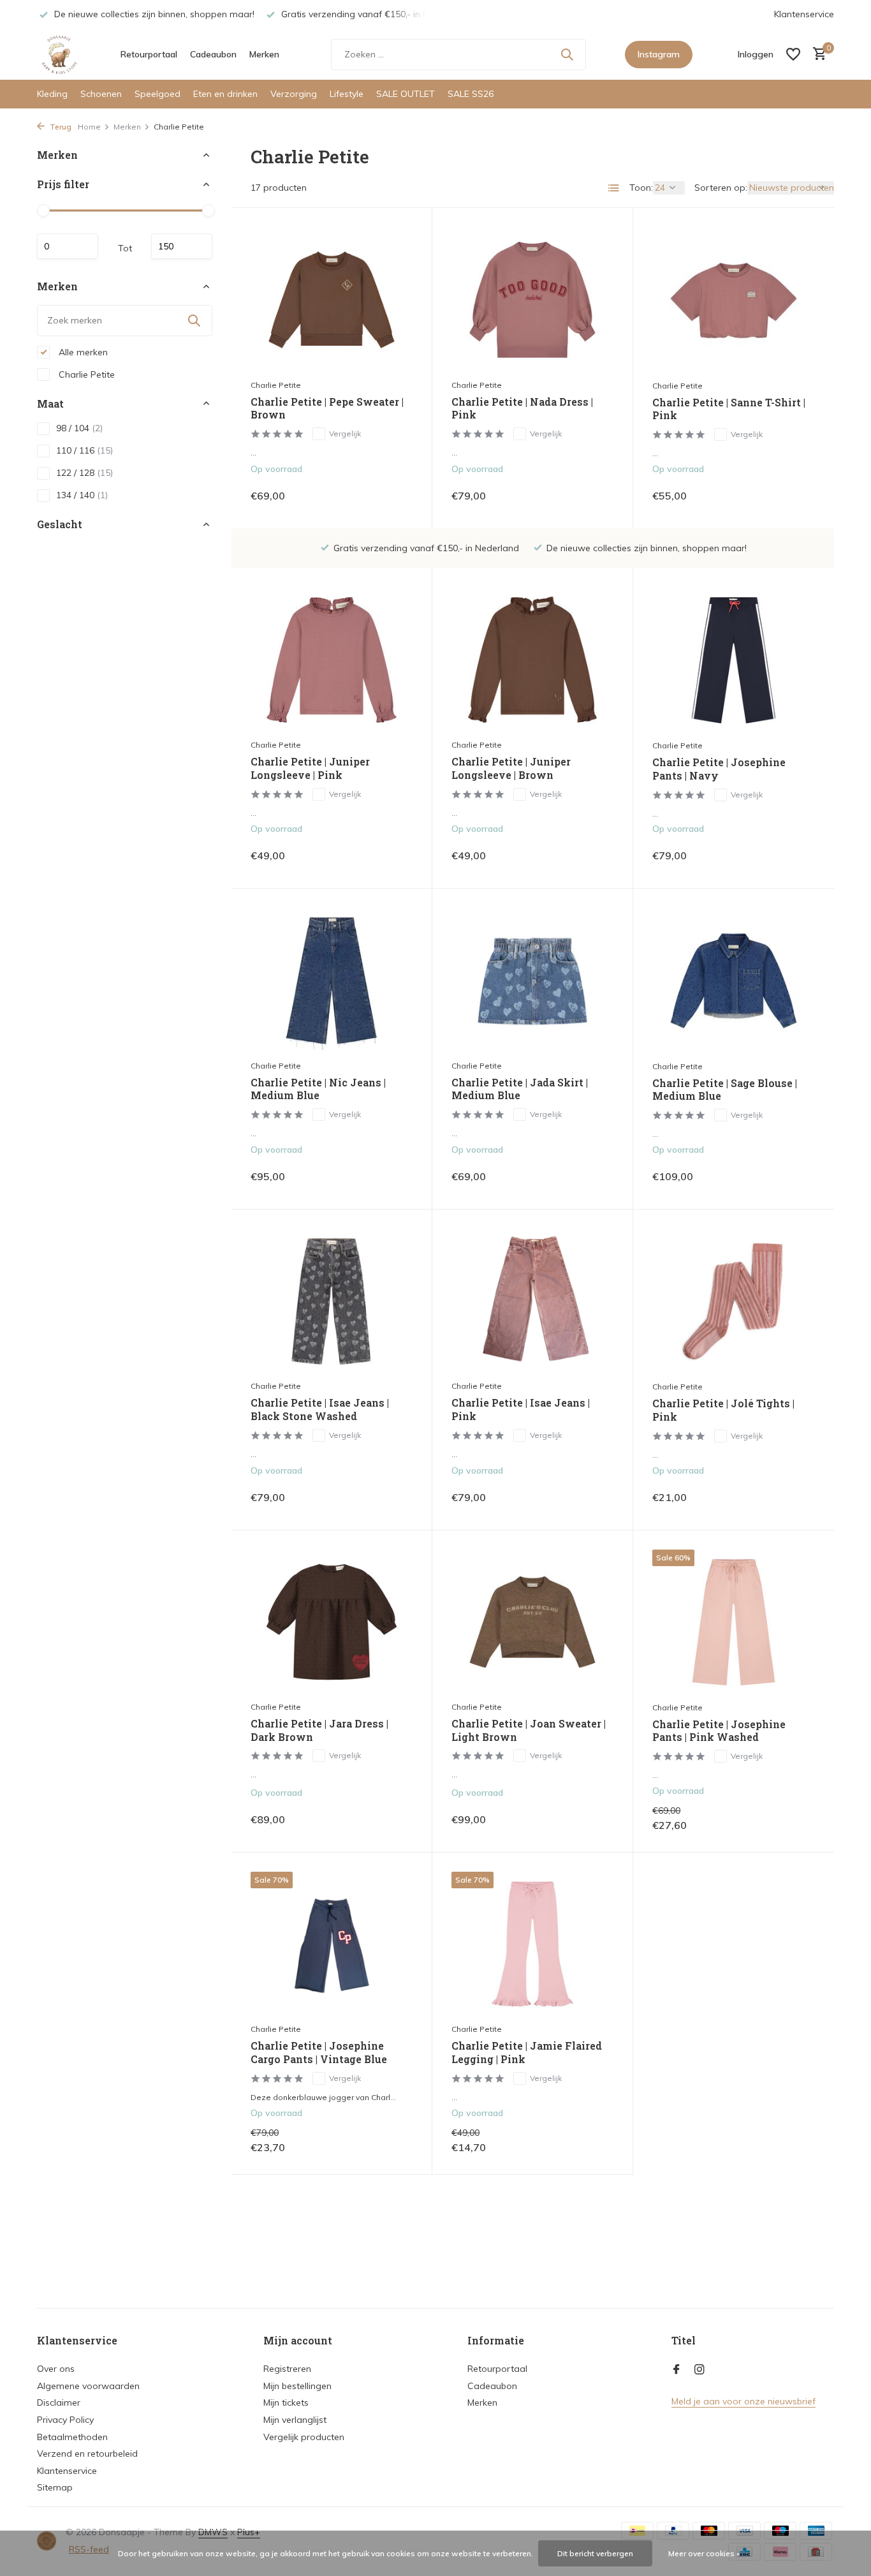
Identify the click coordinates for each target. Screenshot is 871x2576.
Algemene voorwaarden (88, 2386)
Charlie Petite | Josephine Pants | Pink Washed (719, 1731)
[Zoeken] (567, 54)
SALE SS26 (471, 94)
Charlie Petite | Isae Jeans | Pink (521, 1410)
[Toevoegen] (391, 495)
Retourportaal (149, 54)
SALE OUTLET (406, 94)
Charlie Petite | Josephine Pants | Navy (719, 769)
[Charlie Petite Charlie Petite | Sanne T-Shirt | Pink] (734, 300)
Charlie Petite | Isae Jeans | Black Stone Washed (320, 1410)
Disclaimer (59, 2402)
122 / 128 (84, 473)
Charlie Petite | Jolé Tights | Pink (723, 1410)
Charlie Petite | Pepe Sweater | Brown (327, 409)
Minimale (68, 246)
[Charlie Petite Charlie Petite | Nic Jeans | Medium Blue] (332, 980)
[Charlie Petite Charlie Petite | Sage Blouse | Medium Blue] (734, 981)
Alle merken (82, 352)
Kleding (52, 94)
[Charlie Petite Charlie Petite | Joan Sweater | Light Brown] (532, 1622)
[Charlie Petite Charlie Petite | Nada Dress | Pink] (532, 300)
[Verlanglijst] (793, 54)
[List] (614, 188)
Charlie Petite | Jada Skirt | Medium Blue (520, 1089)
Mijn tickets (286, 2402)
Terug (60, 127)
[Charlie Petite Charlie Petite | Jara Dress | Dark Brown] (332, 1622)
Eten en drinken (225, 94)
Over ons (56, 2369)
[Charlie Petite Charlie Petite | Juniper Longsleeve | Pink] (332, 660)
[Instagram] (699, 2370)
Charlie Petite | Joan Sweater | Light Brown (529, 1730)
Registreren (287, 2369)
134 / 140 (82, 495)
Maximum (182, 246)
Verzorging (294, 94)
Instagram (659, 54)
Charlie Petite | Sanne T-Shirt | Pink (729, 409)
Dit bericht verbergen (595, 2553)
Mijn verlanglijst (295, 2420)
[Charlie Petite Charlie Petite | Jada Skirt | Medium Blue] (532, 980)
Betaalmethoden (72, 2437)
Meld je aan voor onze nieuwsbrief (743, 2401)
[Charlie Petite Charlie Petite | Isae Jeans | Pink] (532, 1301)
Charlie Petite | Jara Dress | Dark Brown (319, 1730)
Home (89, 127)
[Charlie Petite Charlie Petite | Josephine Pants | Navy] (734, 660)
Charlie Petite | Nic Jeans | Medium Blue (318, 1089)
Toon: (641, 188)
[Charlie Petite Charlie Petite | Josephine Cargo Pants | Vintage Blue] (332, 1944)
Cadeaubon (213, 54)
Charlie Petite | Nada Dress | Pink (522, 409)
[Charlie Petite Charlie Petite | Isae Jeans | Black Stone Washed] (332, 1301)
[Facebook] (677, 2370)
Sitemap (55, 2487)
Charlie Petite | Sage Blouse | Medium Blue (725, 1090)
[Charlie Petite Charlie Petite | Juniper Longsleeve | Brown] (532, 660)
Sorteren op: (721, 188)
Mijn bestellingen (297, 2386)
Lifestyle (347, 94)
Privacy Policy (65, 2420)
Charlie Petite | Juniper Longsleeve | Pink (310, 768)
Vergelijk (345, 433)
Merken (264, 54)
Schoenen (101, 94)
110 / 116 (84, 450)
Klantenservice (804, 14)
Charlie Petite (85, 374)
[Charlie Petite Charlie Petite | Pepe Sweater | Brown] (332, 300)
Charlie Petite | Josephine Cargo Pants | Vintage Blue (319, 2053)
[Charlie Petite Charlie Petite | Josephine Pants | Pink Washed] (734, 1622)
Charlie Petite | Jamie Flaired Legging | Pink (527, 2053)
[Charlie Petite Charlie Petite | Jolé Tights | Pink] (734, 1301)
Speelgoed (157, 94)
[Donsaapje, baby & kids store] (59, 54)
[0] (816, 55)
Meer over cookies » (704, 2553)
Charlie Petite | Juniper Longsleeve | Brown (511, 768)
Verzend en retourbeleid (87, 2454)
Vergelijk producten (304, 2437)
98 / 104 (79, 428)
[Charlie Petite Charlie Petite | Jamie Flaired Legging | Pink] (532, 1944)
